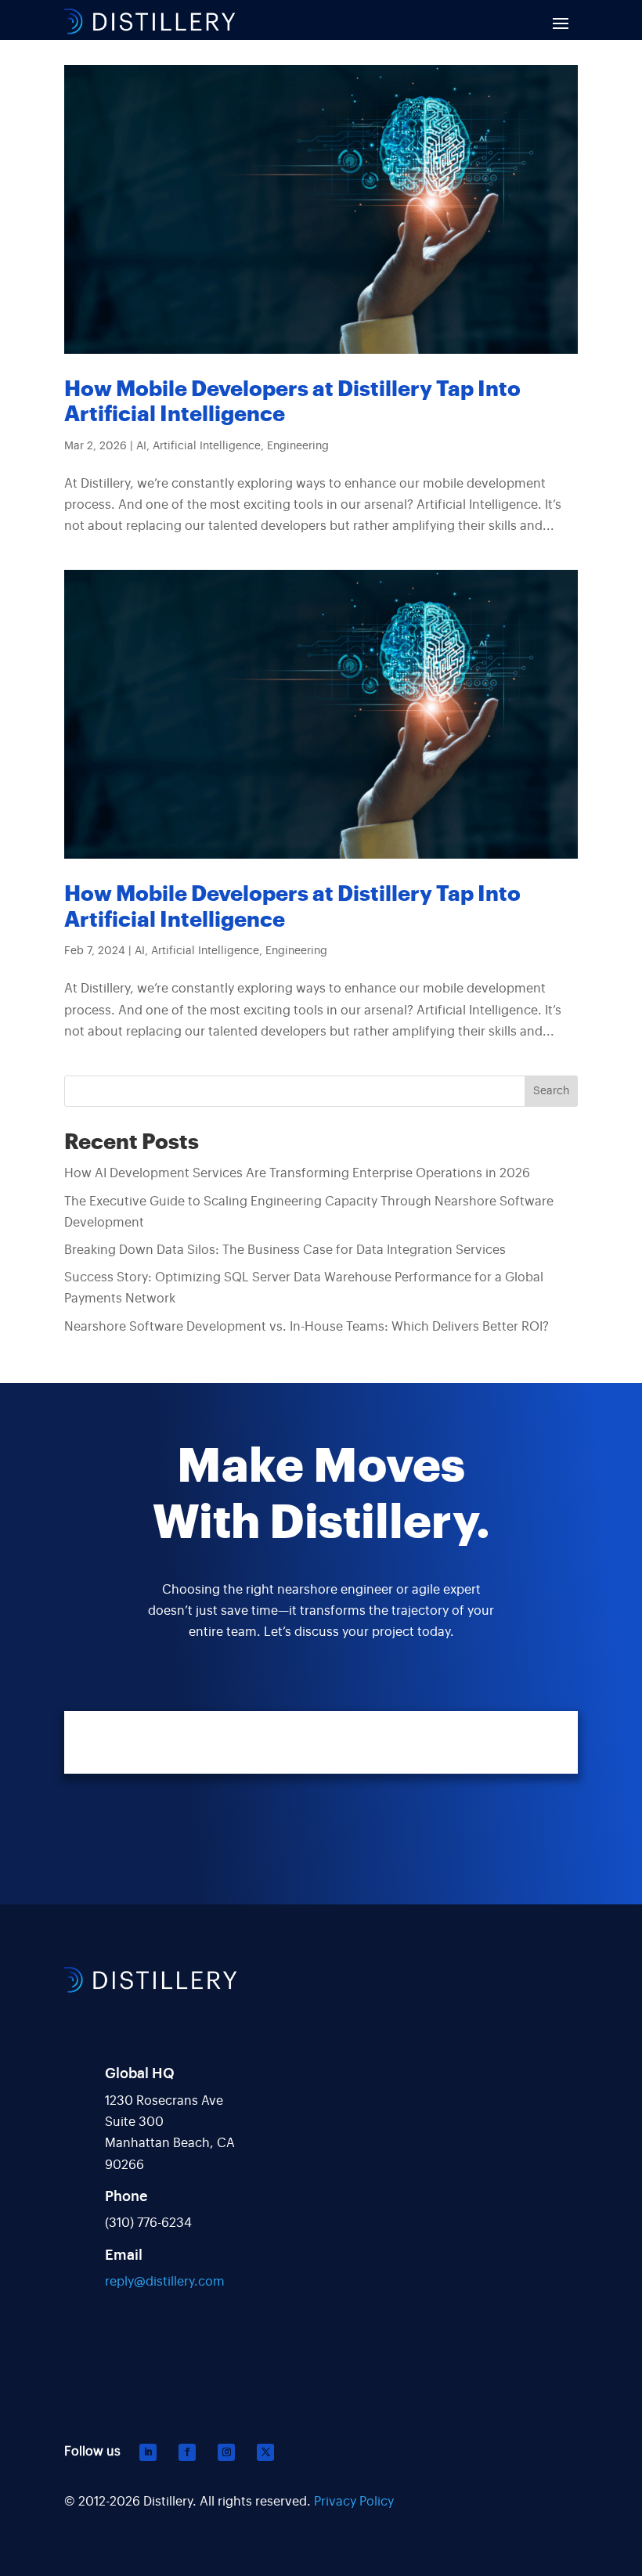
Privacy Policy (354, 2502)
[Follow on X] (265, 2452)
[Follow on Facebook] (187, 2452)
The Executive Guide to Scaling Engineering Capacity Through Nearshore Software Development (309, 1212)
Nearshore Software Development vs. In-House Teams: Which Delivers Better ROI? (307, 1327)
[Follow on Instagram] (226, 2452)
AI (141, 446)
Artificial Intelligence (207, 446)
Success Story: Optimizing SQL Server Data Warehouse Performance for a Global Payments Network (304, 1288)
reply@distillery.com (165, 2282)
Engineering (298, 446)
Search (551, 1091)
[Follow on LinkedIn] (148, 2452)
